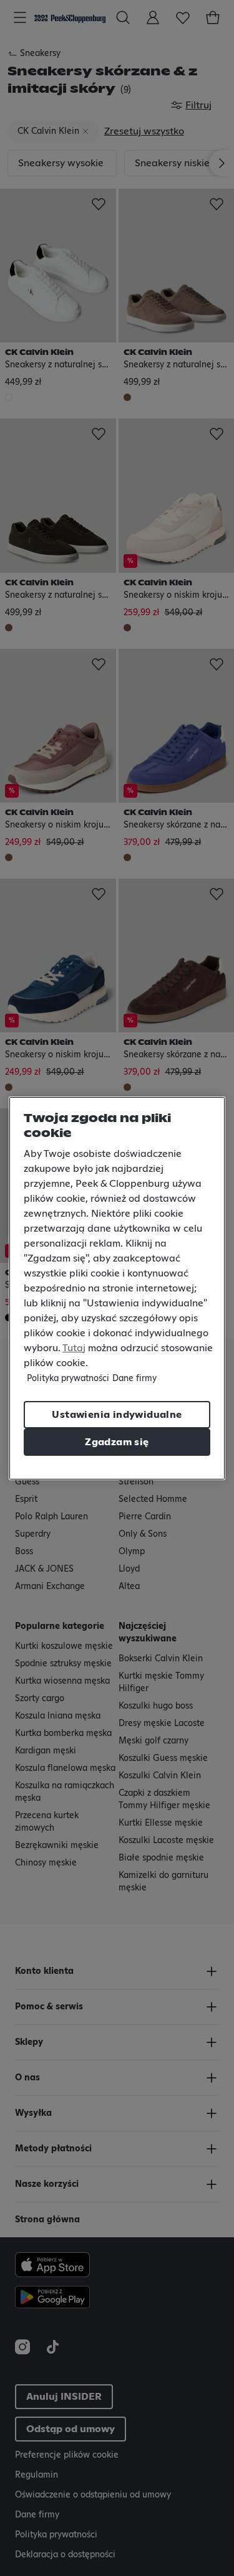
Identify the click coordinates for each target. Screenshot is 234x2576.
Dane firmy (134, 1379)
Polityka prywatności (68, 1379)
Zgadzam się (117, 1442)
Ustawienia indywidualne (117, 1415)
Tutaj (74, 1348)
